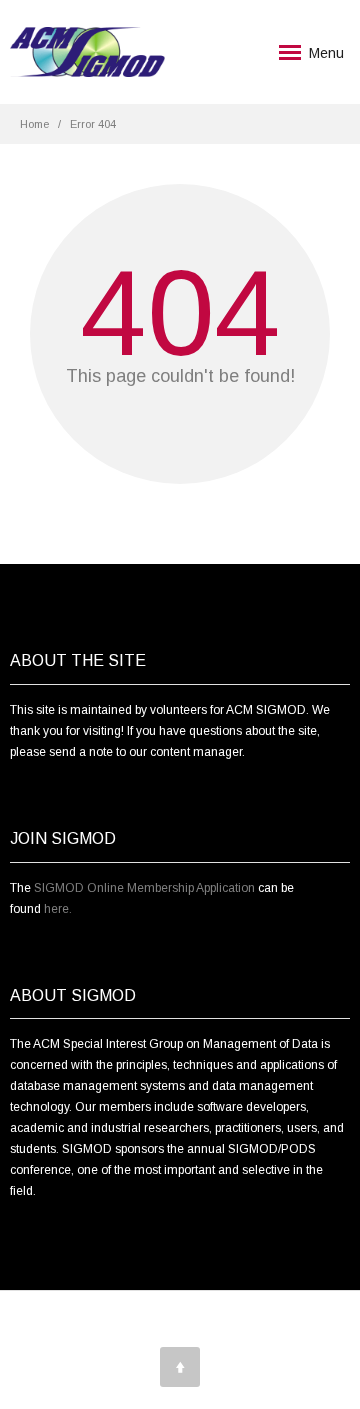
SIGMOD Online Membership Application (144, 888)
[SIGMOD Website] (87, 52)
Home (34, 124)
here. (58, 909)
